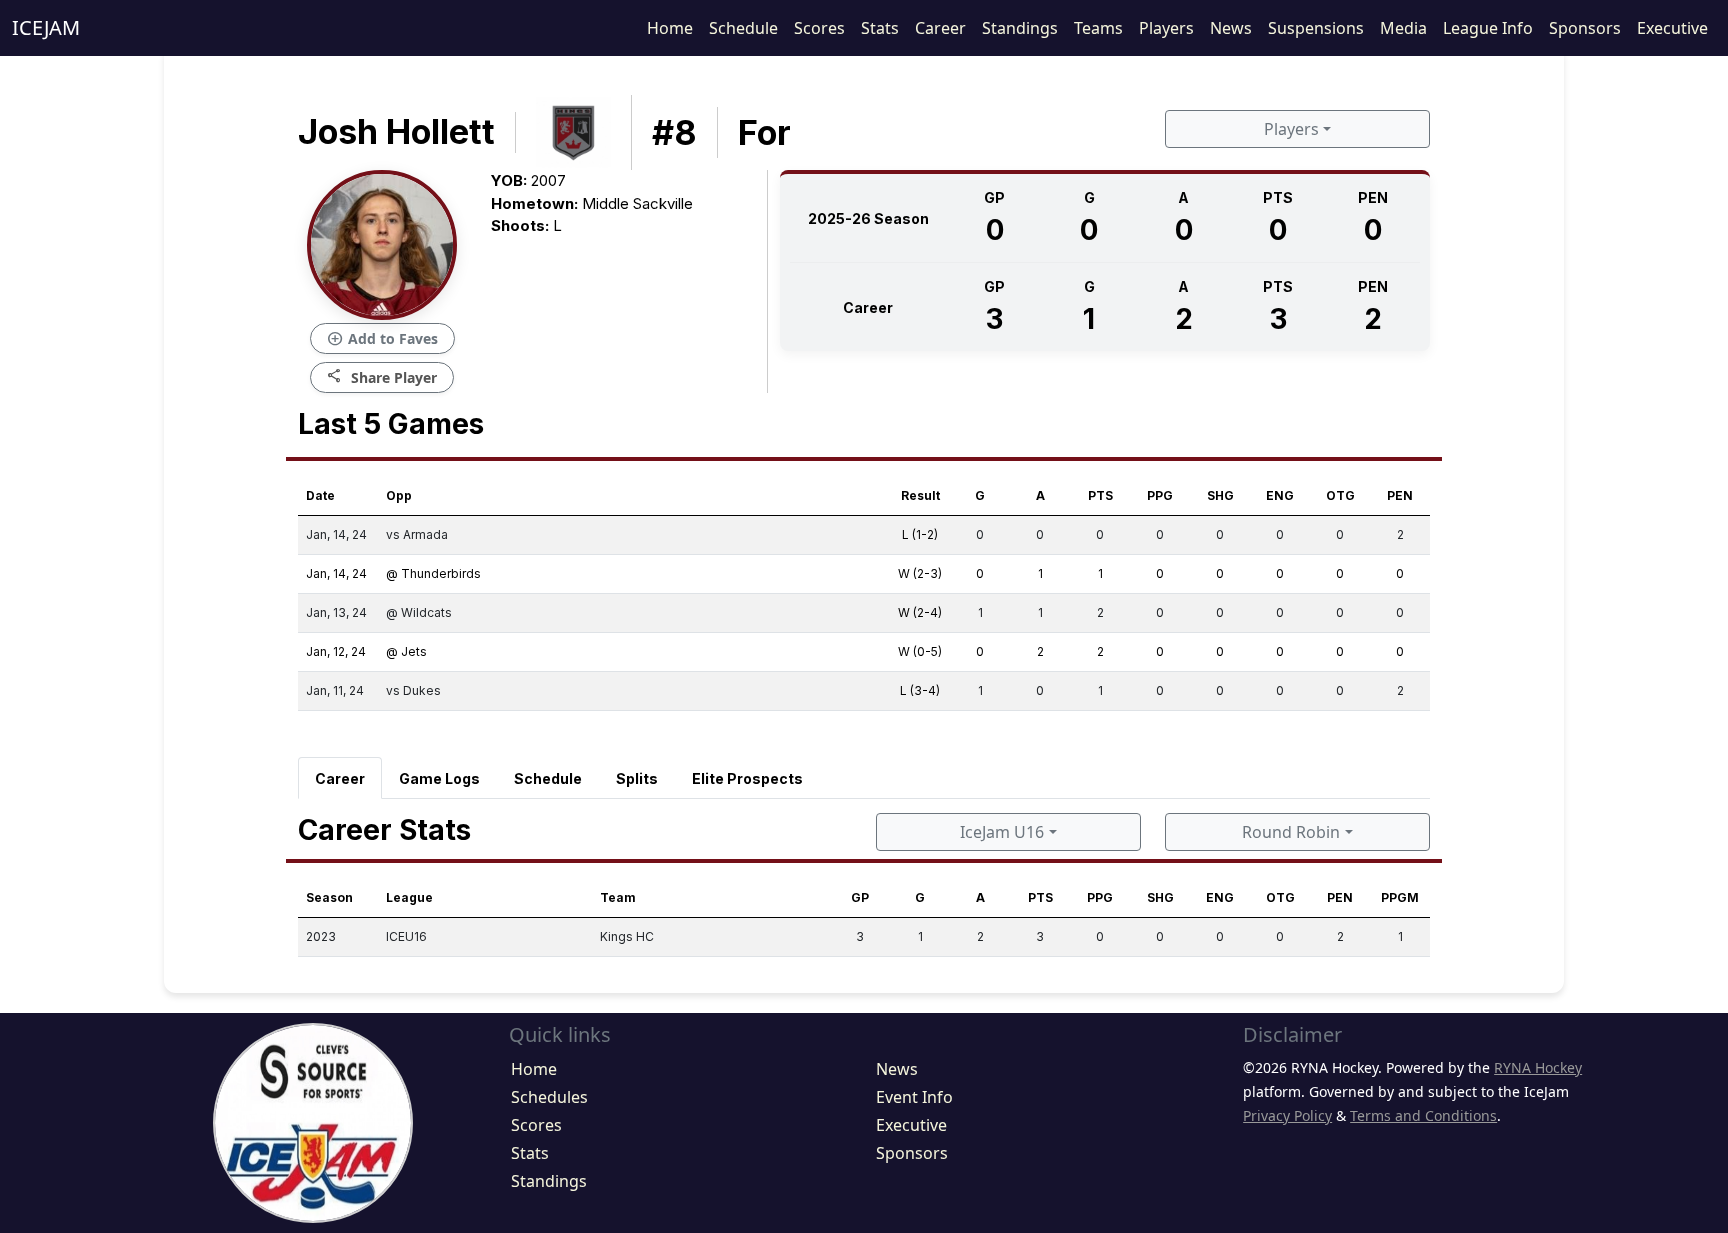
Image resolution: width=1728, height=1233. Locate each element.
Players (1166, 28)
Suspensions (1316, 28)
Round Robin (1291, 832)
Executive (1672, 28)
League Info (1488, 28)
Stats (880, 28)
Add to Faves (382, 339)
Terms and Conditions (1423, 1115)
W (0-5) (920, 651)
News (1231, 28)
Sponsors (1585, 28)
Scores (819, 28)
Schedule (743, 28)
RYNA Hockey (1538, 1067)
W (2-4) (920, 612)
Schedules (549, 1097)
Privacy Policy (1287, 1115)
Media (1403, 28)
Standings (1020, 28)
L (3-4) (920, 690)
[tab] (340, 778)
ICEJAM (46, 27)
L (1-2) (920, 534)
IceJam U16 (1002, 832)
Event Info (914, 1097)
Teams (1098, 28)
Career (940, 28)
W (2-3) (920, 573)
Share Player (382, 376)
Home (670, 28)
